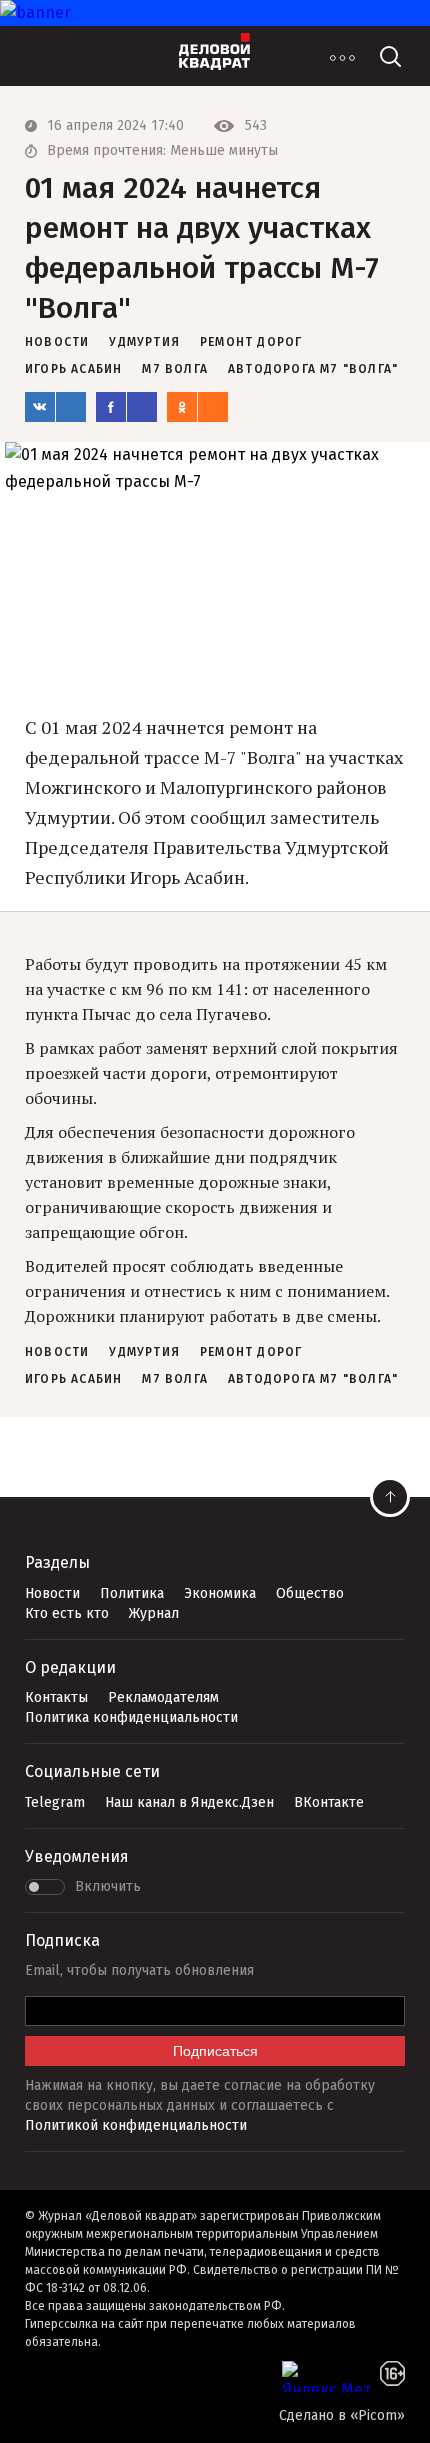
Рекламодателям (163, 1697)
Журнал (154, 1613)
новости (57, 342)
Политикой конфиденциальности (136, 2125)
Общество (310, 1593)
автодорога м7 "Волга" (313, 369)
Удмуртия (144, 342)
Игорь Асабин (73, 369)
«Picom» (377, 2415)
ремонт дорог (251, 342)
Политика (132, 1593)
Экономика (220, 1593)
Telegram (55, 1802)
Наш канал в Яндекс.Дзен (189, 1802)
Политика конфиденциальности (131, 1717)
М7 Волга (175, 369)
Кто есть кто (67, 1613)
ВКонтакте (329, 1802)
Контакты (56, 1697)
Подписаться (215, 2051)
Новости (52, 1593)
